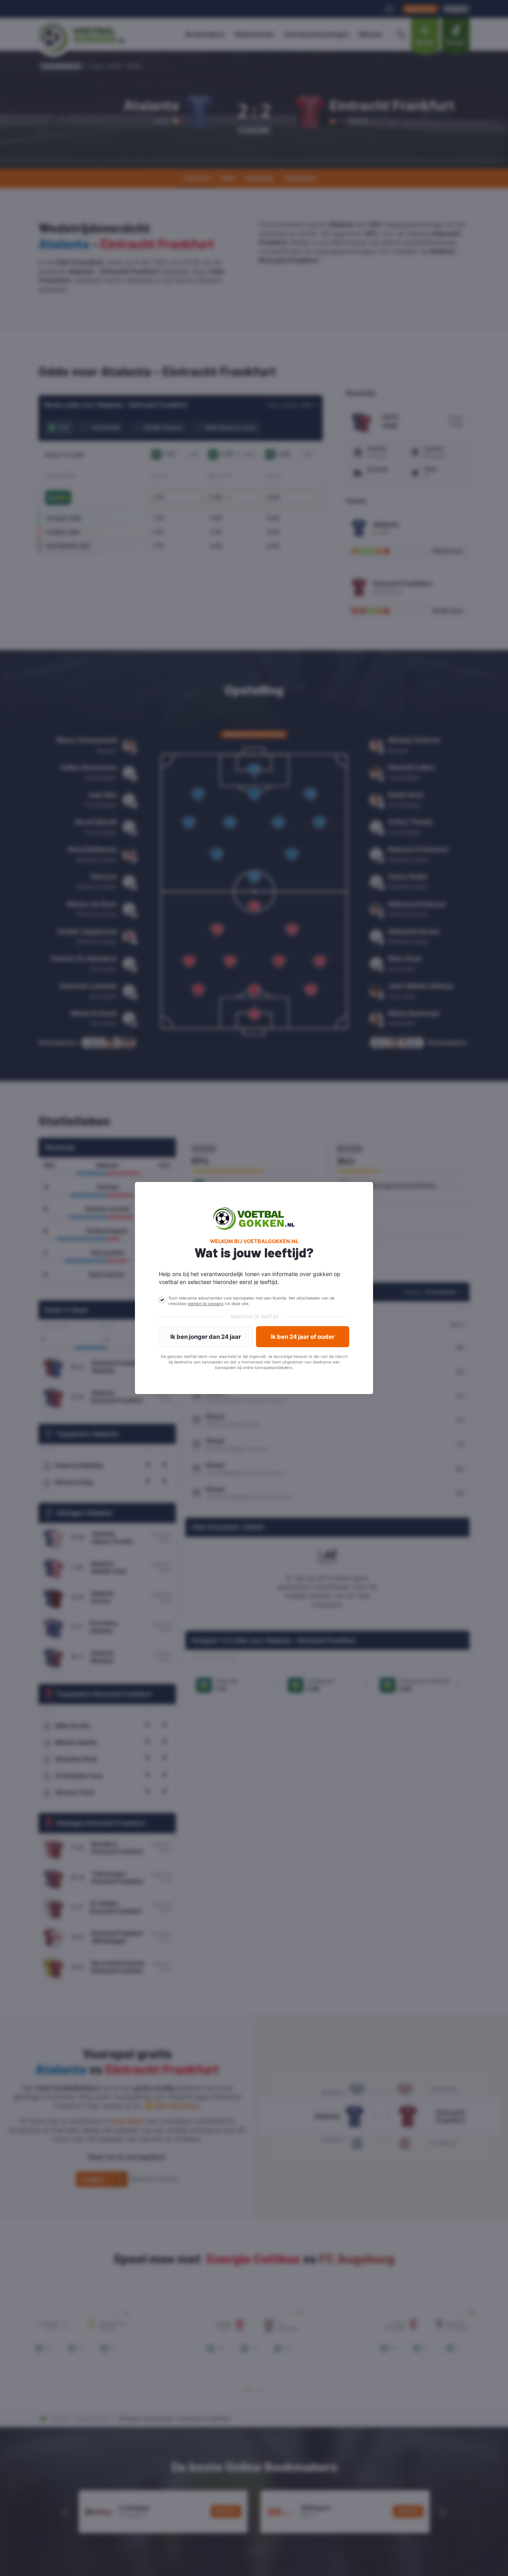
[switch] (162, 1300)
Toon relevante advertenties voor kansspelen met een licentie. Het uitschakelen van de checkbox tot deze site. (251, 1301)
